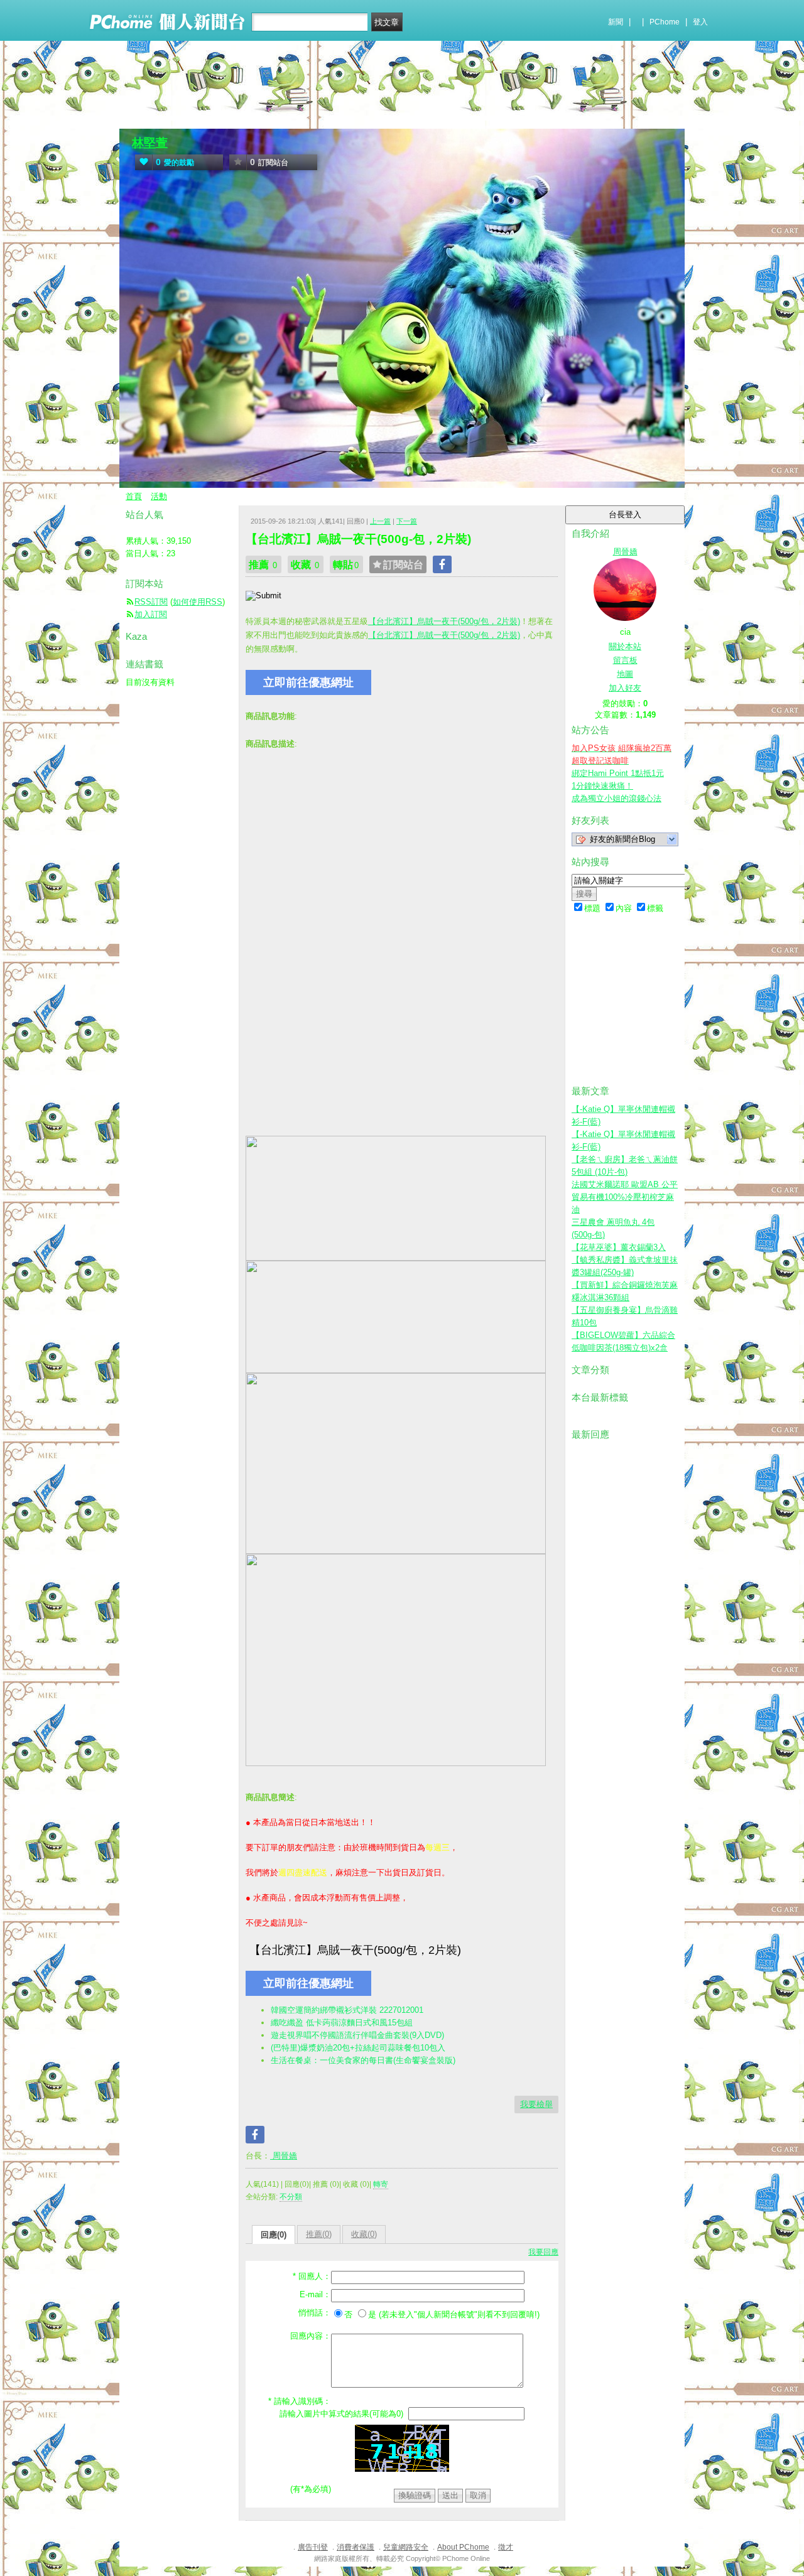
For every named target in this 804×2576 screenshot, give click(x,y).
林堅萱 (150, 143)
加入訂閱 (151, 614)
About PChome (463, 2547)
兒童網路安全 (406, 2547)
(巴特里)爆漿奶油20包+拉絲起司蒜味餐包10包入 (358, 2048)
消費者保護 (356, 2547)
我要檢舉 (536, 2104)
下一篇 (407, 521)
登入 (700, 22)
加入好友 (625, 688)
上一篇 (380, 521)
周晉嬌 (284, 2156)
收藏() (364, 2234)
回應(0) (274, 2235)
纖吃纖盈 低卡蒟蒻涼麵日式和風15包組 (342, 2023)
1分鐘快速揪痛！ (602, 786)
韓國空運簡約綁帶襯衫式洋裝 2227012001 (347, 2010)
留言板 (625, 660)
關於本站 (625, 646)
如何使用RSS (198, 602)
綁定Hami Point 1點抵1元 (618, 773)
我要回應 (543, 2252)
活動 (159, 496)
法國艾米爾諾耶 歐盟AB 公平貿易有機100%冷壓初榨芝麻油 (625, 1197)
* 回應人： (312, 2276)
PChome (665, 22)
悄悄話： (315, 2313)
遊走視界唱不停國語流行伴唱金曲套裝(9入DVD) (357, 2035)
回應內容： (311, 2336)
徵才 (506, 2547)
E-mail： (315, 2294)
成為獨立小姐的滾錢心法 (617, 798)
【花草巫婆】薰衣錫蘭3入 (619, 1247)
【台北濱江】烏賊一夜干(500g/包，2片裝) (444, 621)
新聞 (616, 22)
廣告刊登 (313, 2547)
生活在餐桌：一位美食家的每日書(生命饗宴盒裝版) (363, 2060)
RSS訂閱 (151, 602)
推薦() (319, 2234)
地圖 (625, 674)
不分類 (291, 2197)
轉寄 (381, 2184)
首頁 (134, 496)
